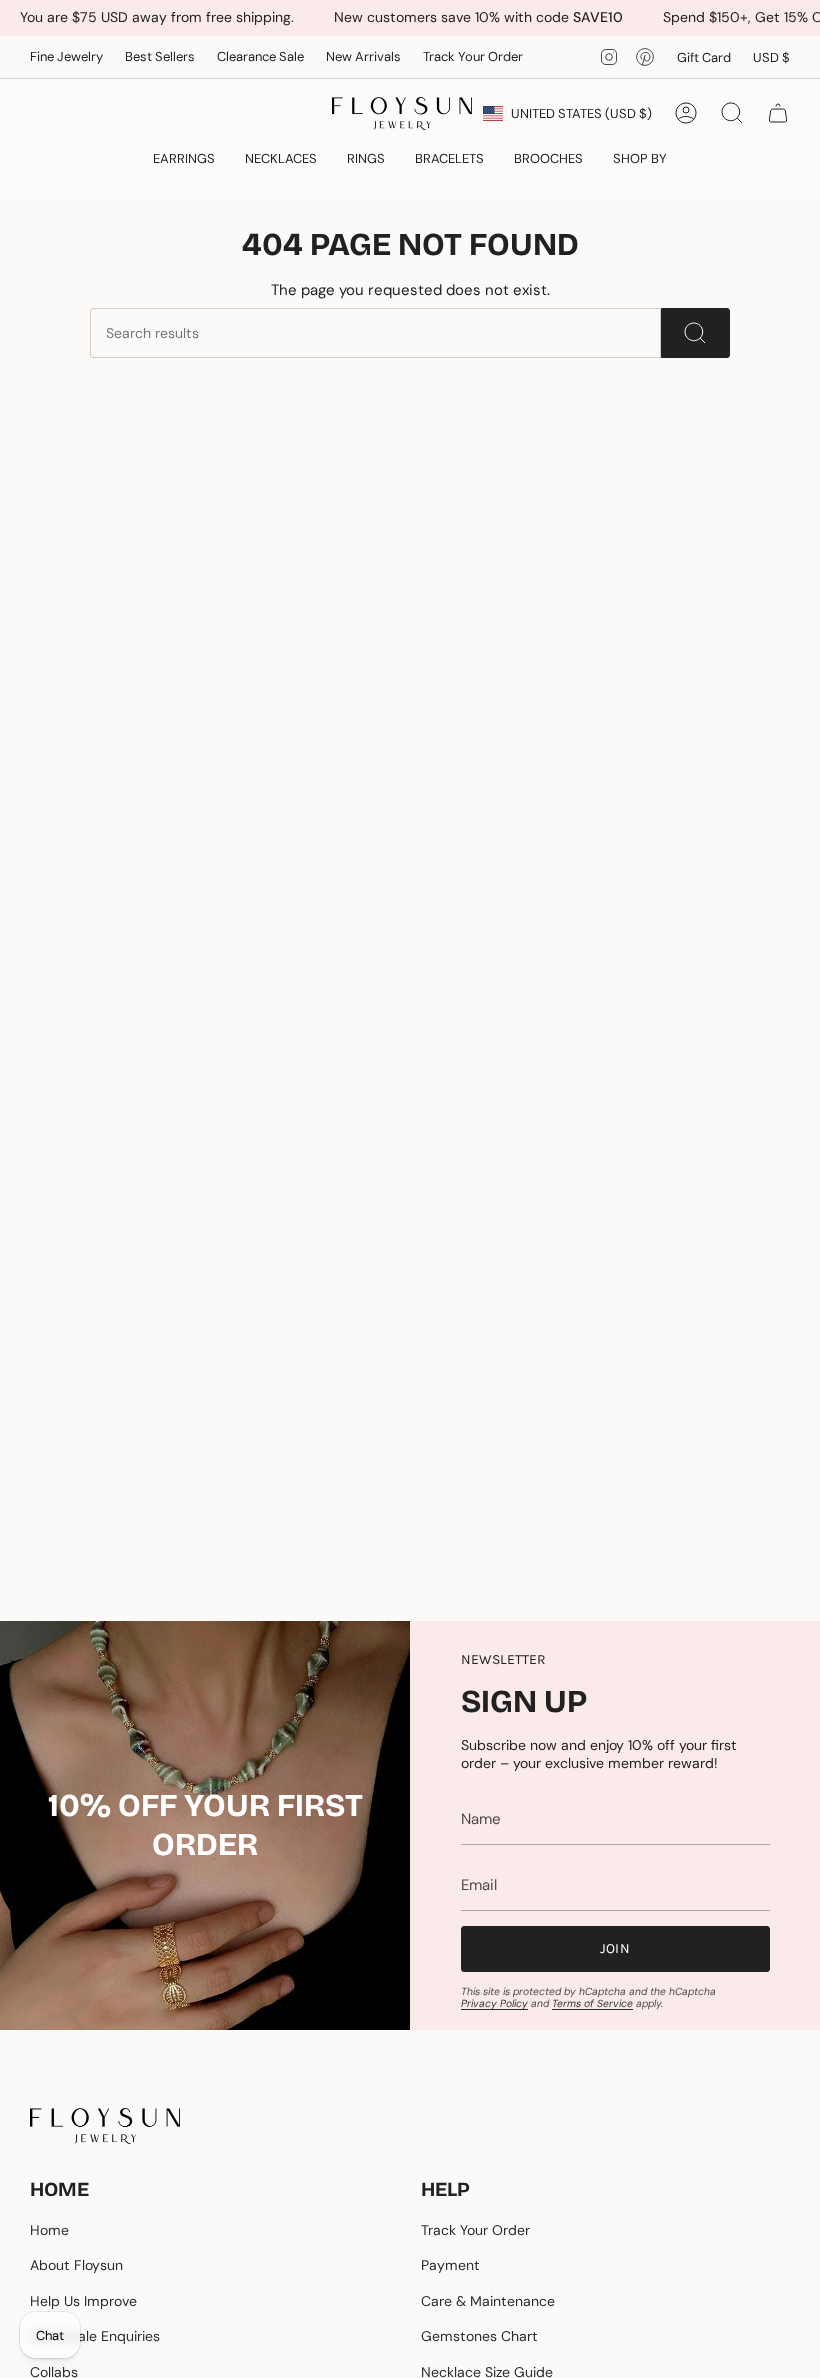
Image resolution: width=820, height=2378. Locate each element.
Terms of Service (592, 2003)
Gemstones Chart (479, 2336)
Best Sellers (160, 56)
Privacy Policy (494, 2003)
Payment (450, 2265)
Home (49, 2230)
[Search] (695, 333)
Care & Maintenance (488, 2301)
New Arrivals (363, 56)
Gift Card (704, 57)
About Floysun (76, 2265)
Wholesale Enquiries (95, 2336)
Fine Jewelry (66, 56)
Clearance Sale (260, 56)
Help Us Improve (83, 2301)
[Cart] (778, 113)
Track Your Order (473, 56)
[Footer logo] (105, 2125)
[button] (184, 160)
